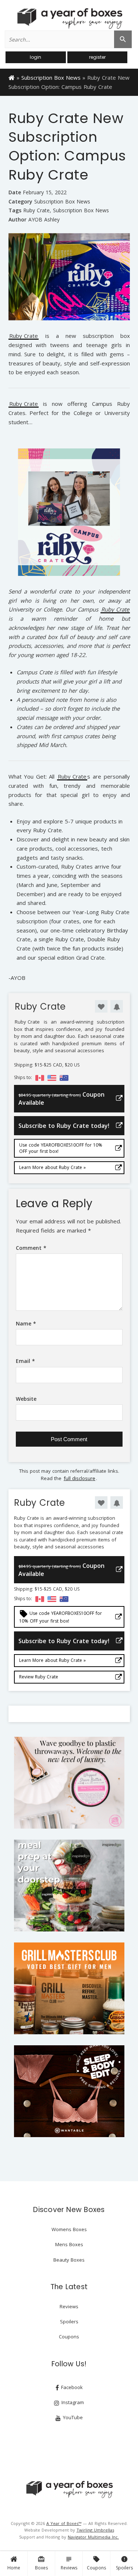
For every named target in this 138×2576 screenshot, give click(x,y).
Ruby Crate (36, 210)
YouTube (72, 2417)
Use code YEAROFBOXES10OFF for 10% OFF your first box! (61, 1148)
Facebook (71, 2387)
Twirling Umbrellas (95, 2530)
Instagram (72, 2402)
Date (15, 192)
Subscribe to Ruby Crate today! (64, 1126)
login (36, 57)
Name (26, 1323)
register (97, 57)
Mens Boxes (69, 2244)
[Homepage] (12, 77)
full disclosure (79, 1478)
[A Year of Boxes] (69, 2489)
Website (26, 1399)
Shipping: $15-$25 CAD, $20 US (47, 1065)
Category (20, 201)
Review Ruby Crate (39, 1677)
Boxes (41, 2563)
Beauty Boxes (69, 2260)
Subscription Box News (51, 77)
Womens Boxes (69, 2229)
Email (25, 1361)
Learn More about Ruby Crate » (52, 1167)
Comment (31, 1248)
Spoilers (124, 2563)
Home (14, 2568)
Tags (15, 210)
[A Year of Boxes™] (69, 18)
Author (17, 219)
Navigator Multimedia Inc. (93, 2537)
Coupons (96, 2563)
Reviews (69, 2563)
